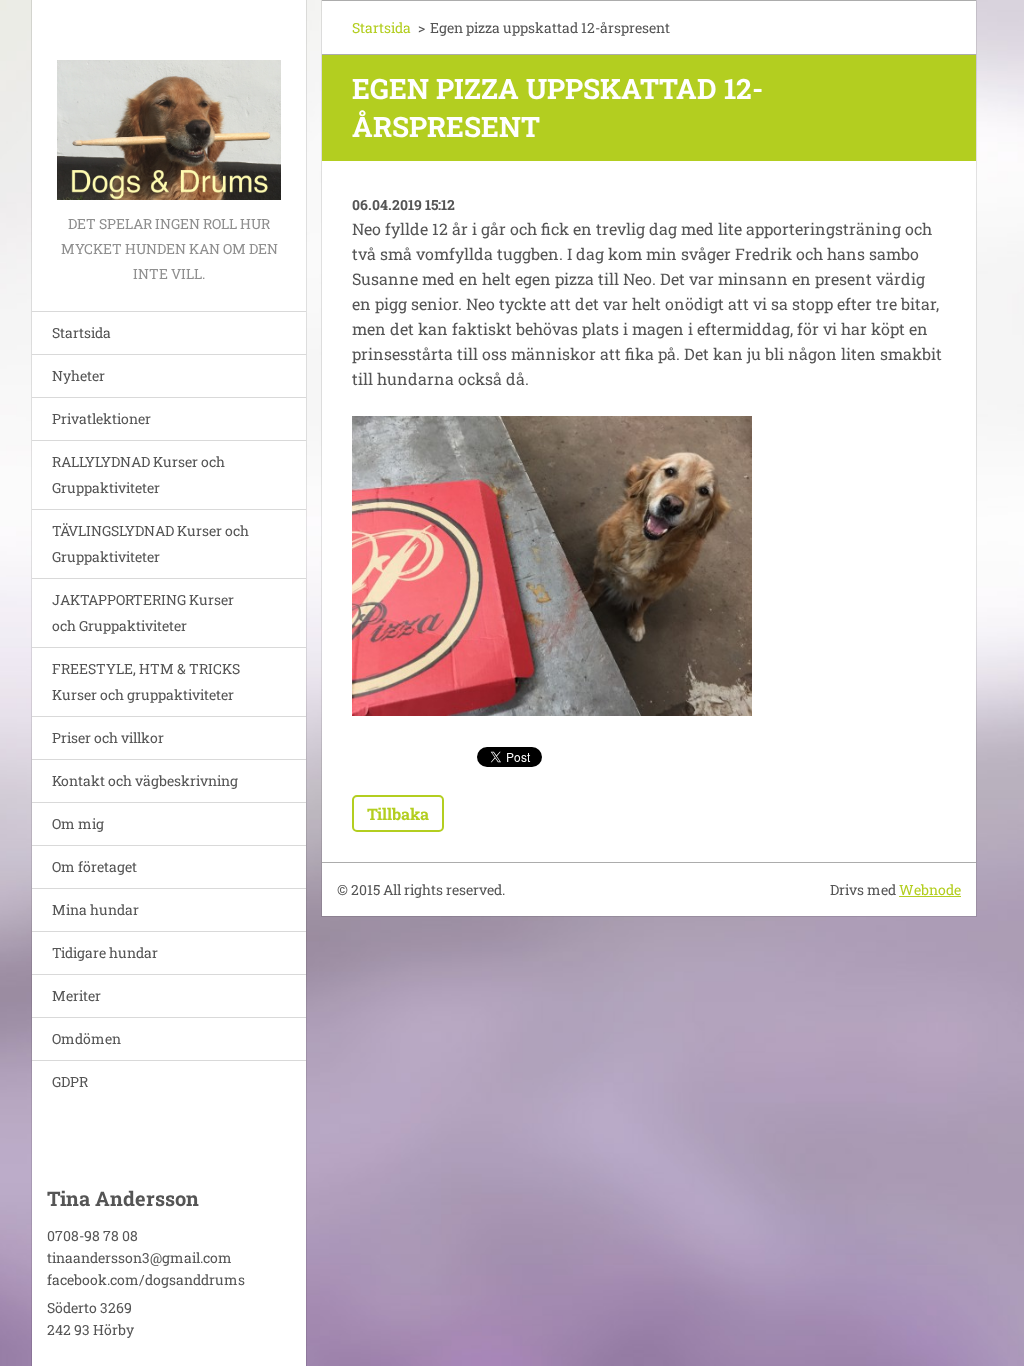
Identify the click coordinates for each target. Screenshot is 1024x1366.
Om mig (78, 823)
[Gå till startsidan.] (169, 105)
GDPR (70, 1081)
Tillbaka (398, 813)
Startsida (81, 332)
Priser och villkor (108, 737)
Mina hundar (95, 909)
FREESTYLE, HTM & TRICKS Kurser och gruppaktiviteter (146, 681)
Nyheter (78, 375)
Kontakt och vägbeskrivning (145, 780)
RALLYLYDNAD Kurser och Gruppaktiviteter (138, 474)
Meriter (76, 995)
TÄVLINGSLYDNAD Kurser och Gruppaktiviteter (150, 543)
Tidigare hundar (105, 952)
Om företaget (94, 866)
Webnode (930, 889)
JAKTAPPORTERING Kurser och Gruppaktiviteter (143, 612)
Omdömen (86, 1038)
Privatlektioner (101, 418)
